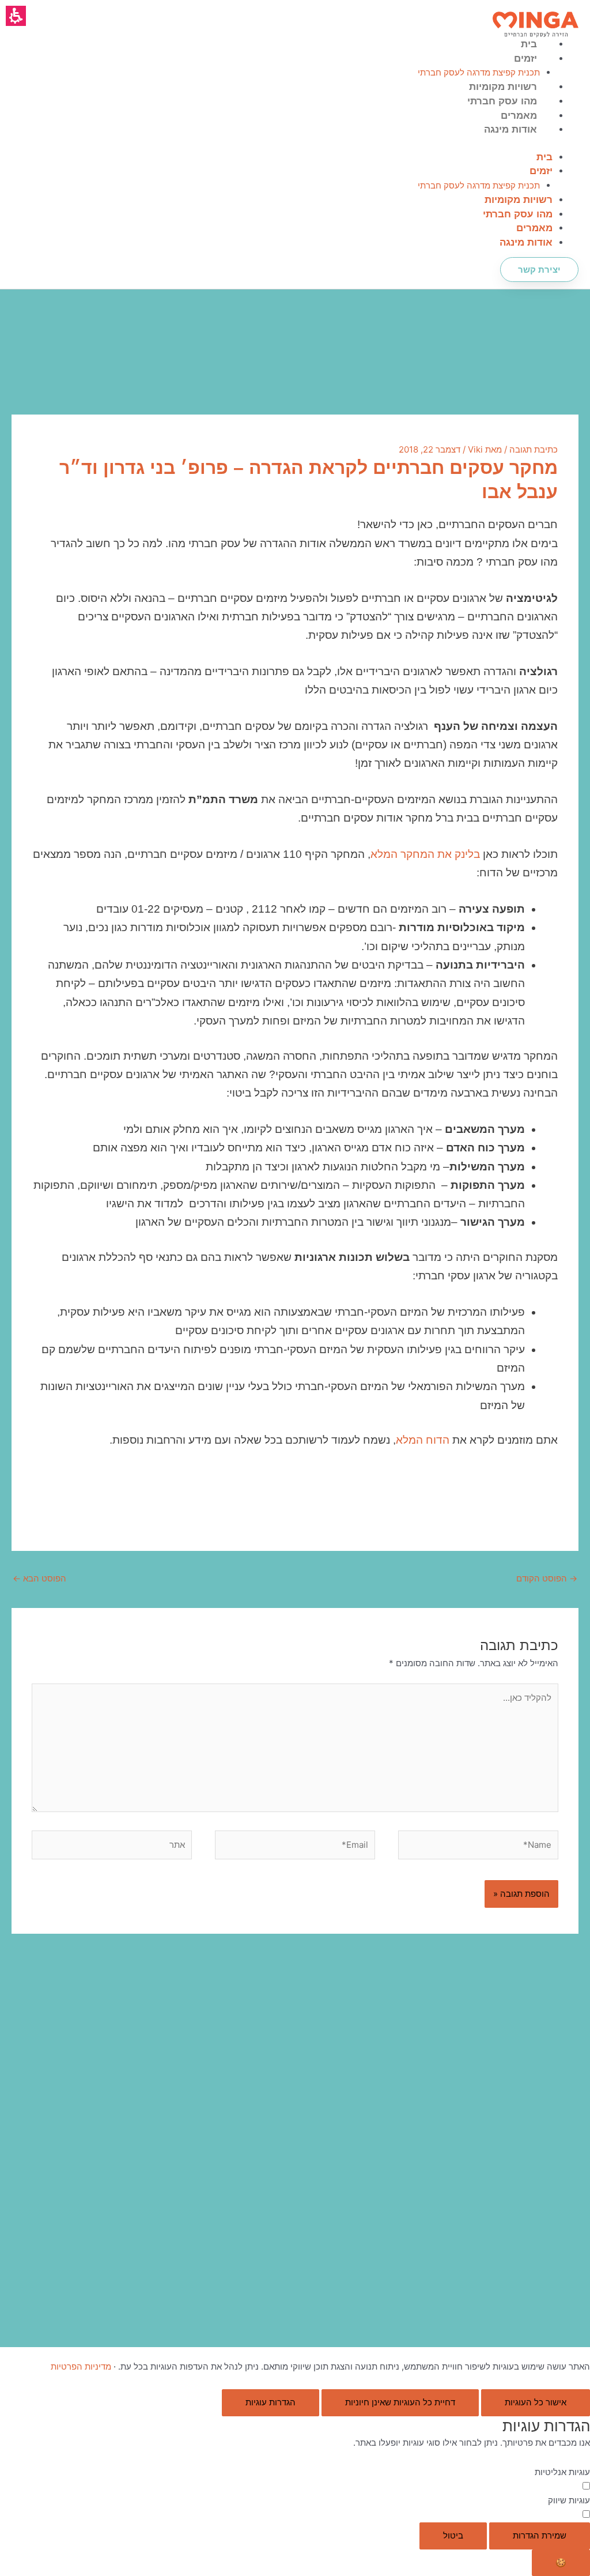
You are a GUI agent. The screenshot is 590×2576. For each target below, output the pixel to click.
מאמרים (519, 116)
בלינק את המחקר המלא (425, 854)
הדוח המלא (423, 1440)
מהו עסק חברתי (502, 101)
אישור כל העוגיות (536, 2402)
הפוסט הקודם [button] (547, 1578)
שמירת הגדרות (540, 2535)
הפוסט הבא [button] (39, 1578)
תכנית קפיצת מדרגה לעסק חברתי (479, 72)
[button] (16, 16)
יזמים (525, 59)
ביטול (453, 2535)
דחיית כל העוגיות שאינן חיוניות (400, 2402)
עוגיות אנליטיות (562, 2472)
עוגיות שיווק (569, 2500)
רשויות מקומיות (503, 87)
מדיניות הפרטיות (81, 2366)
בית (529, 44)
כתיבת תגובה (534, 449)
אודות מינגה (510, 129)
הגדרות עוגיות (271, 2402)
